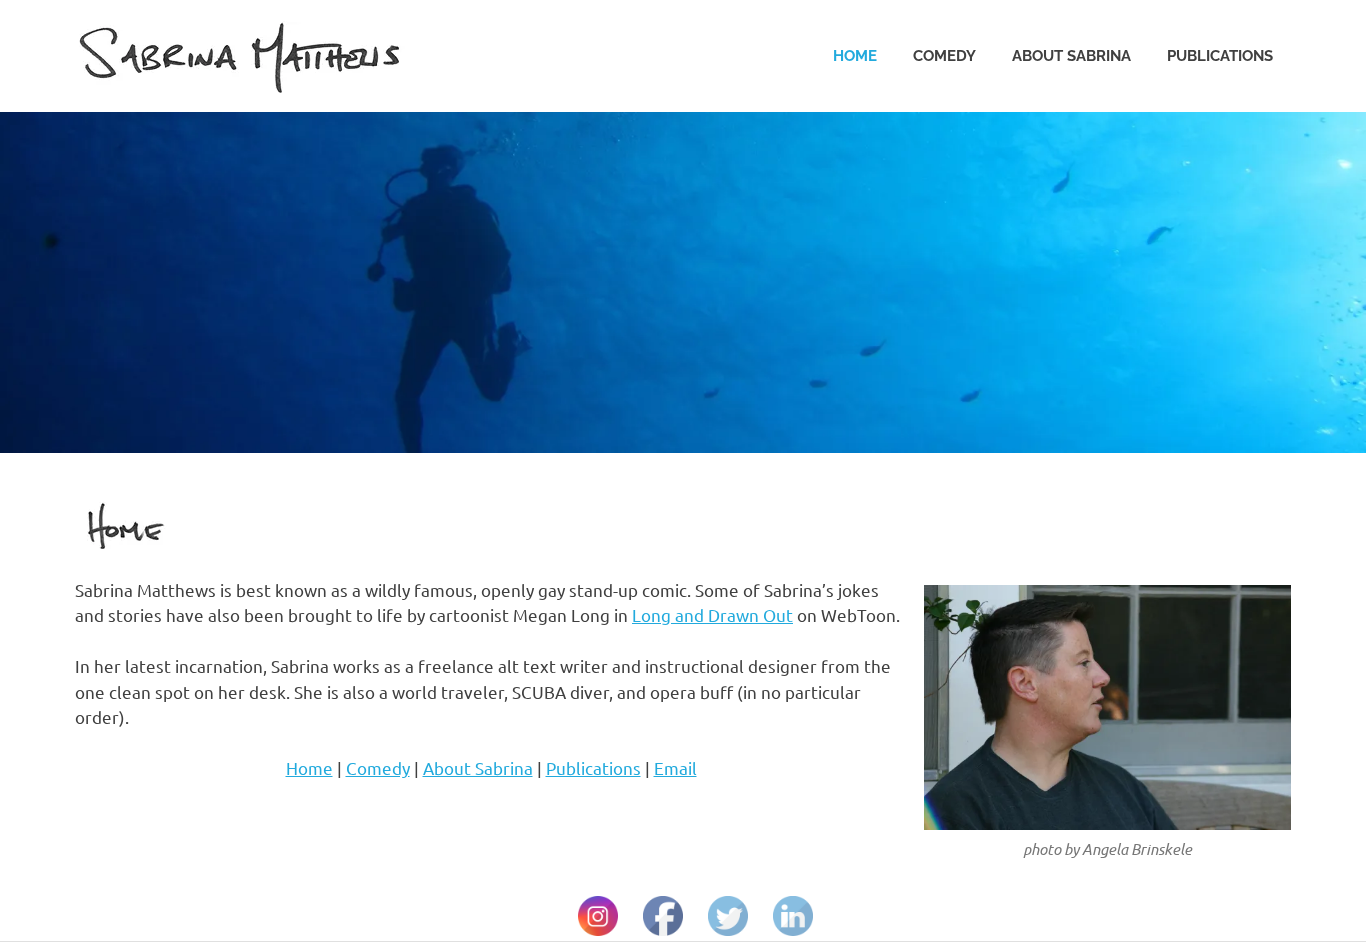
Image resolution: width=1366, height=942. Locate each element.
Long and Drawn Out (712, 614)
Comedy (944, 56)
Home (855, 56)
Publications (1220, 56)
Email (675, 767)
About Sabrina (1071, 56)
